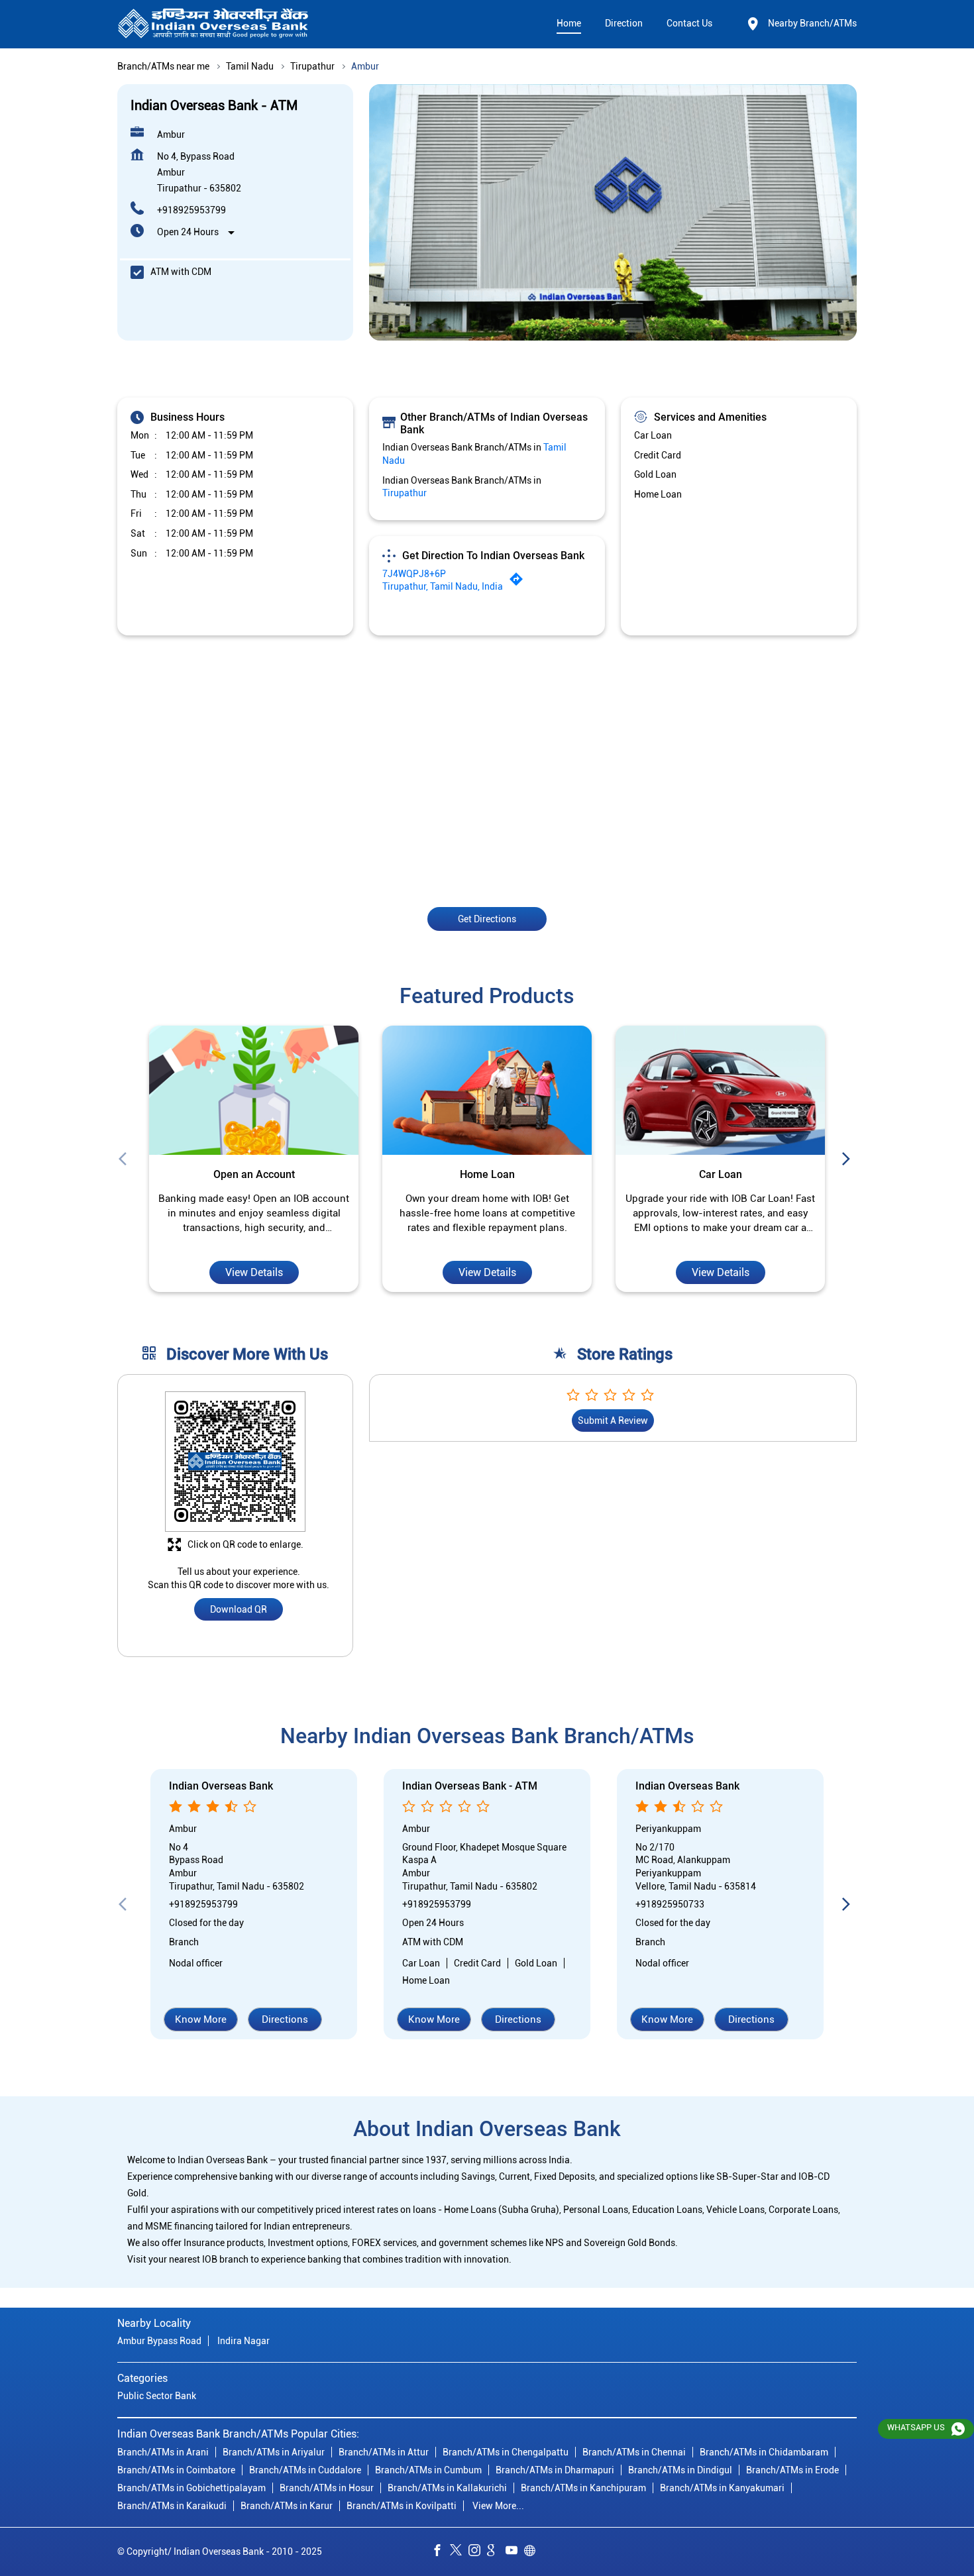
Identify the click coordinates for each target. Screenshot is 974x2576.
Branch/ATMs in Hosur (327, 2488)
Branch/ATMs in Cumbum (428, 2470)
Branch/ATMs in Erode (792, 2470)
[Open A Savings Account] (254, 1091)
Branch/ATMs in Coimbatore (176, 2470)
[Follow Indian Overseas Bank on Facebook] (441, 2552)
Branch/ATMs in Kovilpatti (402, 2506)
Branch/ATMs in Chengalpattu (506, 2452)
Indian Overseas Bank (221, 1787)
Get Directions (487, 918)
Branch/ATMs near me (163, 66)
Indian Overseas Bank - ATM (470, 1787)
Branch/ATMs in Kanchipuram (583, 2488)
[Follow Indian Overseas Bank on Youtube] (515, 2552)
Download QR (239, 1610)
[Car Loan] (487, 1091)
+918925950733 (670, 1904)
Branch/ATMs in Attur (384, 2452)
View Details (254, 1272)
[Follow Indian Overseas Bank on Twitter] (459, 2552)
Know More (201, 2020)
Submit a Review (613, 1421)
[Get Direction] (519, 582)
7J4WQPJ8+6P (414, 574)
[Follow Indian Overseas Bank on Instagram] (478, 2552)
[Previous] (125, 1159)
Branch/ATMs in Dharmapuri (555, 2470)
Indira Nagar (243, 2341)
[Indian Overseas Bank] (213, 24)
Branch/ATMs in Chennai (634, 2452)
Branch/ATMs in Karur (287, 2506)
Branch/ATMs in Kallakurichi (447, 2488)
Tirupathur (312, 66)
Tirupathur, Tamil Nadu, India (443, 586)
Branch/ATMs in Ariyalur (274, 2452)
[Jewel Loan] (720, 1091)
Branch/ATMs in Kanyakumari (722, 2488)
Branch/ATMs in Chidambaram (764, 2452)
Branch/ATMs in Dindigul (680, 2470)
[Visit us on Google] (496, 2552)
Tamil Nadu (250, 66)
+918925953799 (191, 210)
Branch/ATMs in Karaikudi (172, 2506)
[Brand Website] (533, 2552)
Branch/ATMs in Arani (163, 2452)
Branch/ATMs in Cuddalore (305, 2470)
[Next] (849, 1159)
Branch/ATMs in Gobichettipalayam (191, 2488)
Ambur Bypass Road (159, 2341)
